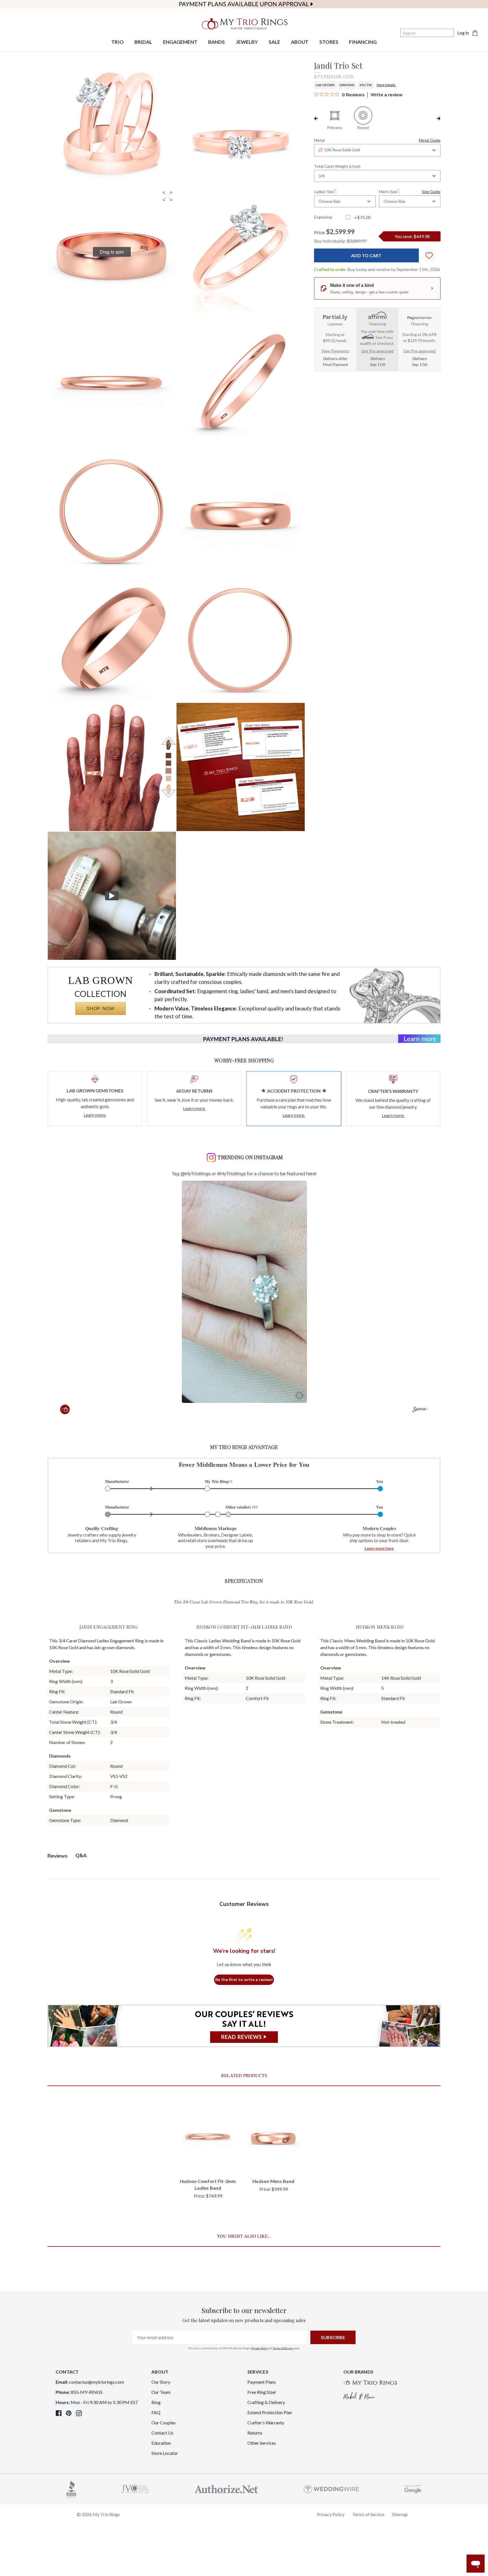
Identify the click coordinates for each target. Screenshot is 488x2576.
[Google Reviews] (413, 2488)
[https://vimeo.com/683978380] (112, 896)
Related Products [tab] (244, 2075)
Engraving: (323, 217)
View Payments (335, 351)
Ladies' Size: (325, 191)
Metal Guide (430, 140)
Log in (463, 33)
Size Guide (431, 192)
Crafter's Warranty (266, 2423)
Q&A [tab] (81, 1856)
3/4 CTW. (366, 85)
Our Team (161, 2392)
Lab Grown (325, 85)
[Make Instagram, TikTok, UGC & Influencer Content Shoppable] (420, 1410)
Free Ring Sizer (262, 2392)
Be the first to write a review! (244, 1980)
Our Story (161, 2382)
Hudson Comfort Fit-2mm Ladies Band (208, 2184)
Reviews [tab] (57, 1856)
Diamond (347, 85)
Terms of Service (283, 2348)
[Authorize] (226, 2488)
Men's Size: (410, 191)
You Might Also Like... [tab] (244, 2236)
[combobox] (377, 150)
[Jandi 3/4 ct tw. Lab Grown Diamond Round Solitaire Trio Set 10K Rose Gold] (241, 767)
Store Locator (165, 2453)
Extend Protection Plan (270, 2412)
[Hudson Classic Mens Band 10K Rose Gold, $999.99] (273, 2136)
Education (161, 2443)
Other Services (262, 2443)
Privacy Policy (260, 2348)
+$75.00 (362, 217)
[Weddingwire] (331, 2488)
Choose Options (208, 2164)
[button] (167, 196)
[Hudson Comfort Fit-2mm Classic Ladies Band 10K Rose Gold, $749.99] (208, 2136)
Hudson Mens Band (273, 2181)
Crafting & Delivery (266, 2402)
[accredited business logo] (71, 2488)
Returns (255, 2433)
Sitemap (400, 2514)
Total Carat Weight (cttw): (337, 166)
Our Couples (164, 2423)
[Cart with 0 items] (477, 33)
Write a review (387, 95)
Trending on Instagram (250, 1157)
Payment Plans (262, 2382)
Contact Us (162, 2433)
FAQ (156, 2412)
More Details (386, 85)
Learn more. (95, 1115)
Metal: (377, 140)
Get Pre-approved (377, 351)
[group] (112, 252)
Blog (156, 2402)
